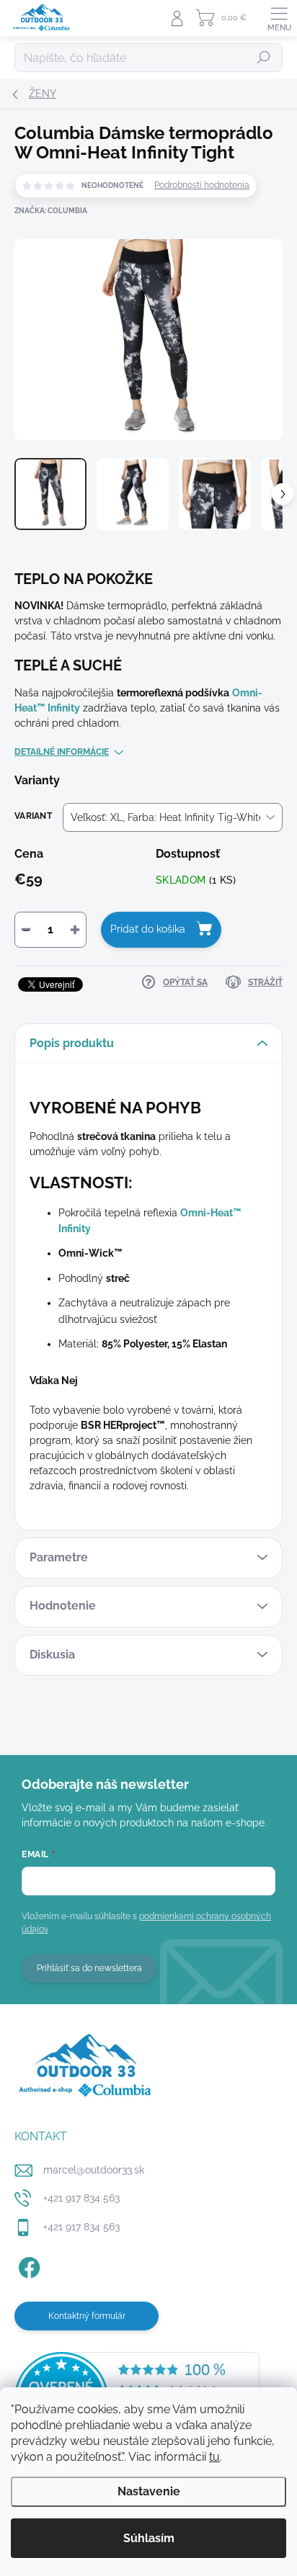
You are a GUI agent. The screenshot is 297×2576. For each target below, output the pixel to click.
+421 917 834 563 (81, 2198)
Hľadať (264, 58)
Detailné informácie (62, 752)
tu (214, 2457)
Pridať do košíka (148, 929)
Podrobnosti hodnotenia (202, 185)
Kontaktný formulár (87, 2316)
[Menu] (279, 18)
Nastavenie (149, 2491)
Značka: (51, 211)
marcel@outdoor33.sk (94, 2170)
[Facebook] (27, 2265)
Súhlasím (149, 2538)
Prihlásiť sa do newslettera (89, 1968)
